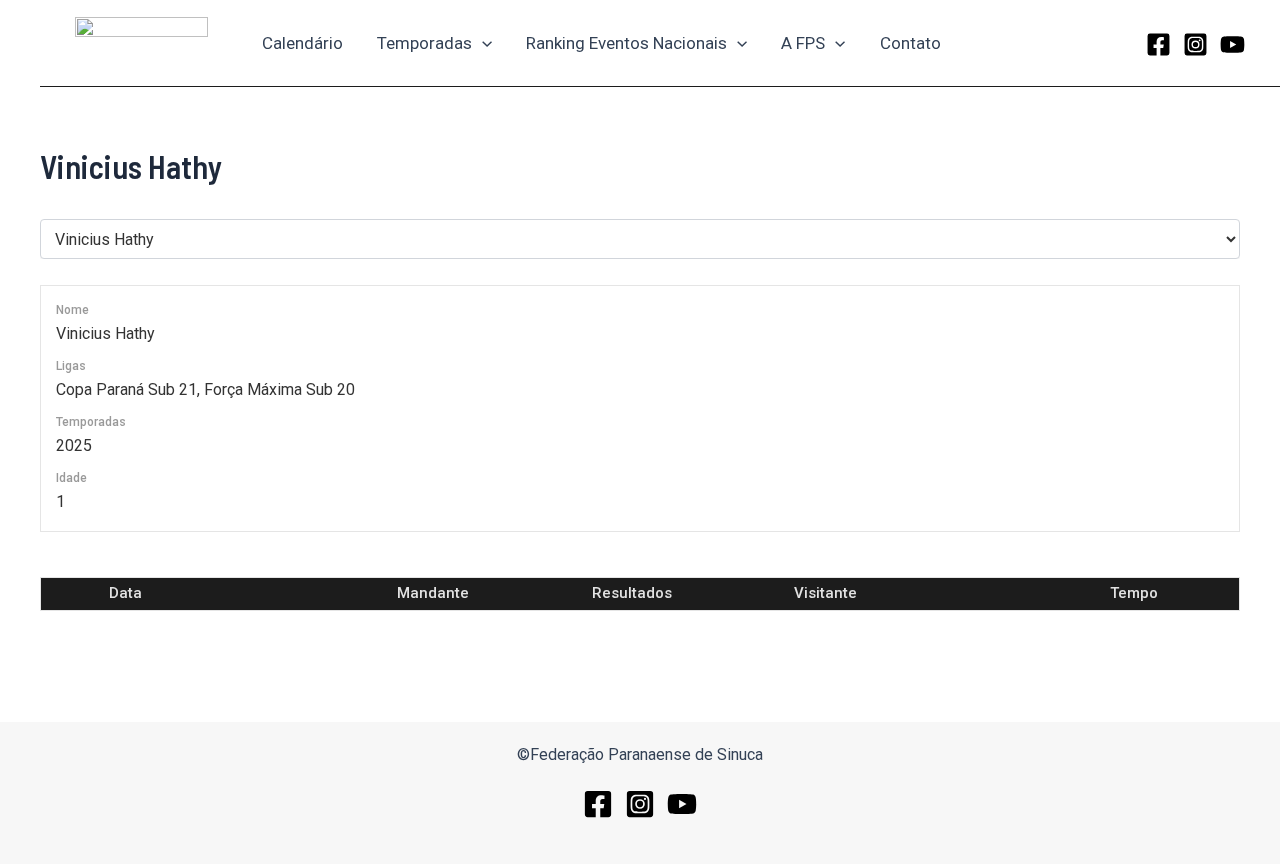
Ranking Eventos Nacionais (626, 43)
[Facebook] (1158, 44)
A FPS (803, 43)
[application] (482, 43)
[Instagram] (1195, 44)
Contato (910, 43)
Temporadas (424, 43)
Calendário (302, 43)
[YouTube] (1232, 44)
